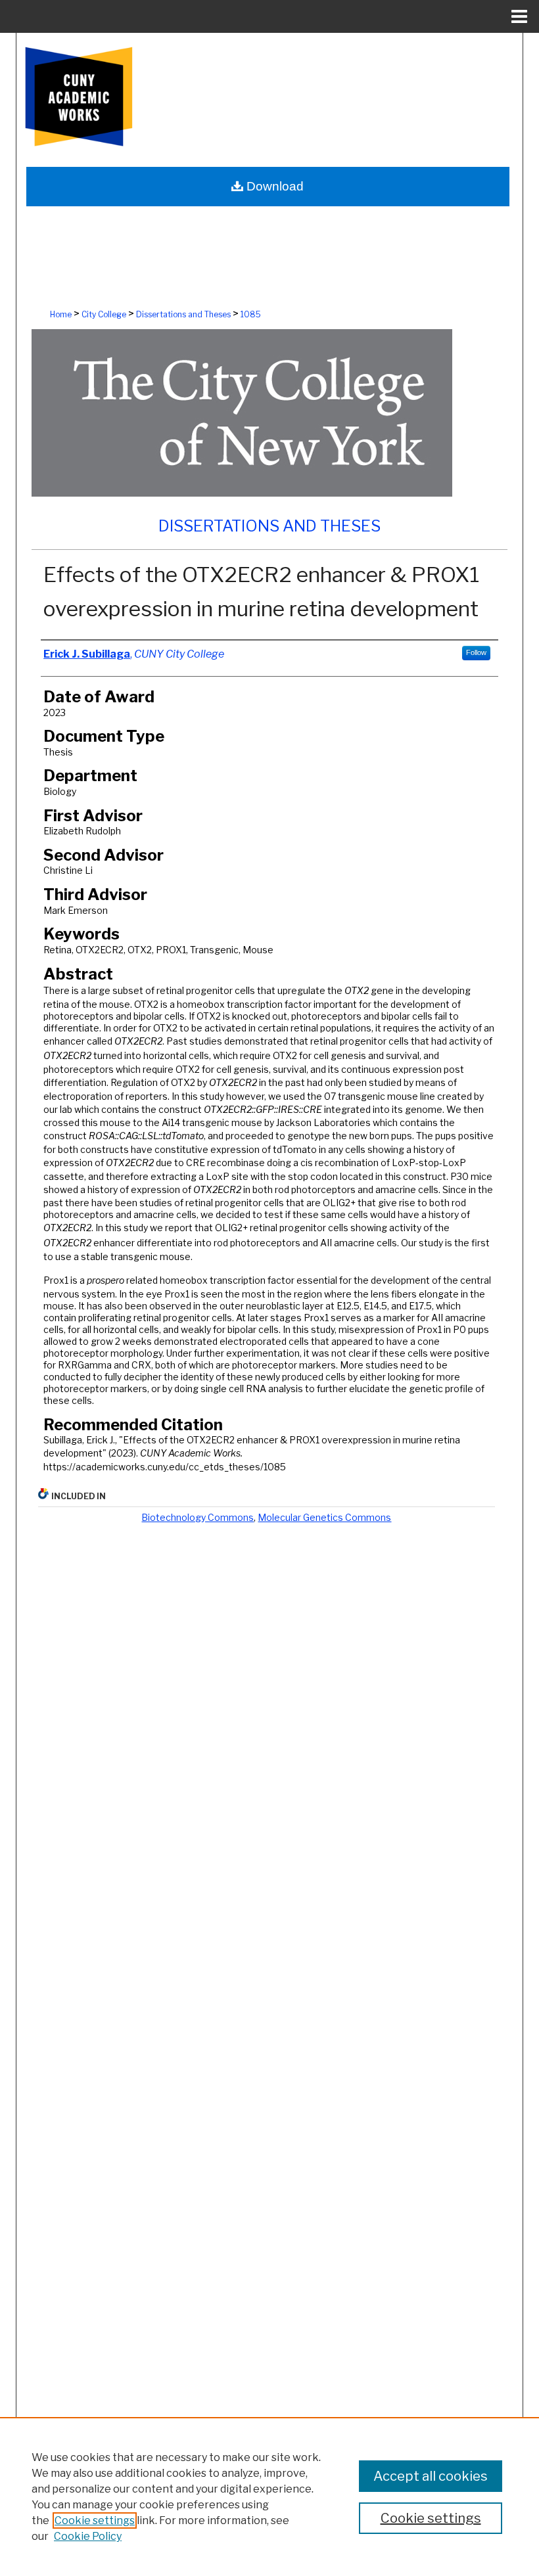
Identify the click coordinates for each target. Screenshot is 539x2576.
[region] (269, 2497)
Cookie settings (95, 2520)
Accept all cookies (431, 2476)
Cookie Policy (88, 2536)
